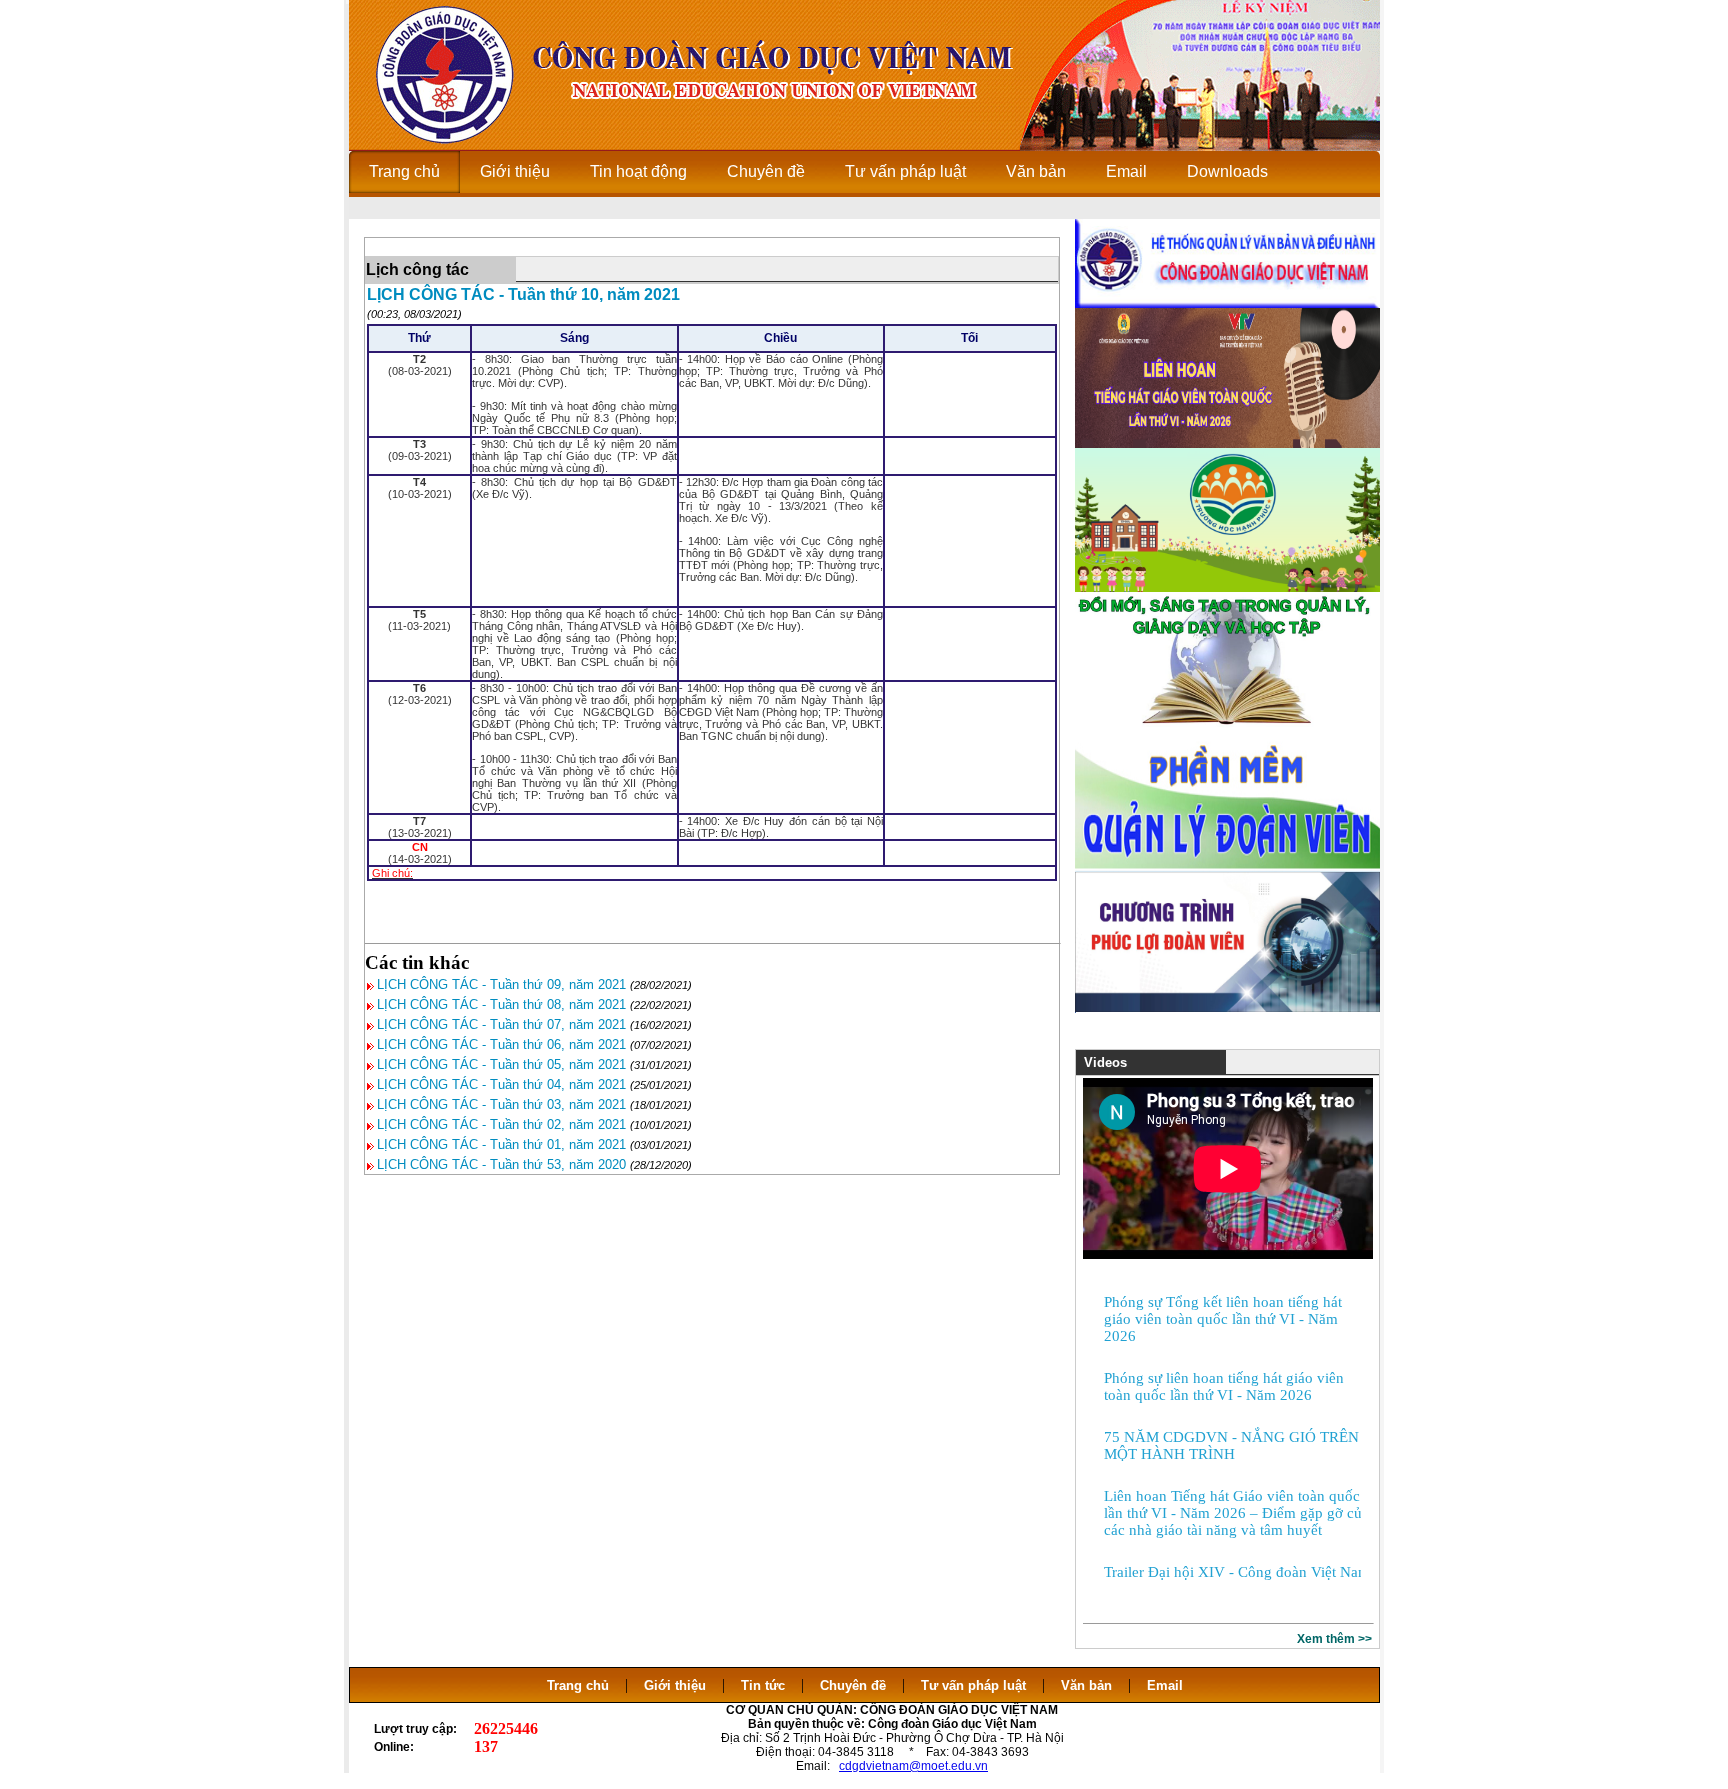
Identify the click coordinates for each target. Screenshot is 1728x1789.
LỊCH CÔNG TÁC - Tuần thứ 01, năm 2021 (501, 1144)
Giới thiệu (675, 1685)
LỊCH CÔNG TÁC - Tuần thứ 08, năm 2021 (501, 1004)
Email (1165, 1685)
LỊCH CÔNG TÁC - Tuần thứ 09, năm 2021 (501, 984)
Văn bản (1088, 1685)
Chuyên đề (853, 1685)
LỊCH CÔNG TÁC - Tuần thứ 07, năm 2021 (501, 1024)
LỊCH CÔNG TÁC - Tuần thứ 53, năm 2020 (501, 1164)
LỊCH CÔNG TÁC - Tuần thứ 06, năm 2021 (501, 1044)
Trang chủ (578, 1685)
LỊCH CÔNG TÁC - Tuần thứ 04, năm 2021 (501, 1084)
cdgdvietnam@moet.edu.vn (913, 1766)
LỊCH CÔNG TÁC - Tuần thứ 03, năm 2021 (501, 1104)
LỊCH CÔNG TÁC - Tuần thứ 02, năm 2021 (501, 1124)
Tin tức (763, 1685)
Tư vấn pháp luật (973, 1685)
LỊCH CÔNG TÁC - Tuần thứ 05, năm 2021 (501, 1064)
